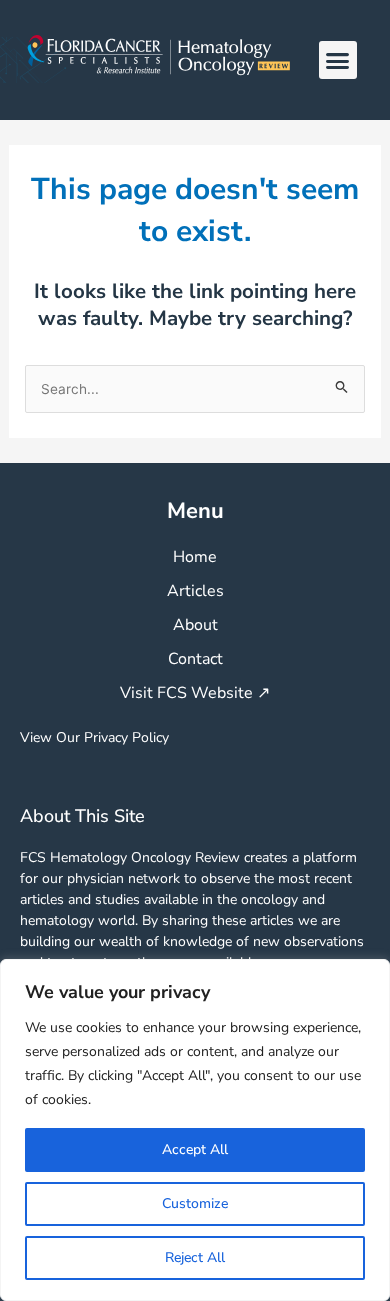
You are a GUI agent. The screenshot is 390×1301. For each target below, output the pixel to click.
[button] (338, 60)
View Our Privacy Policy (94, 737)
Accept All (195, 1149)
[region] (195, 1130)
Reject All (195, 1257)
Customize (195, 1203)
